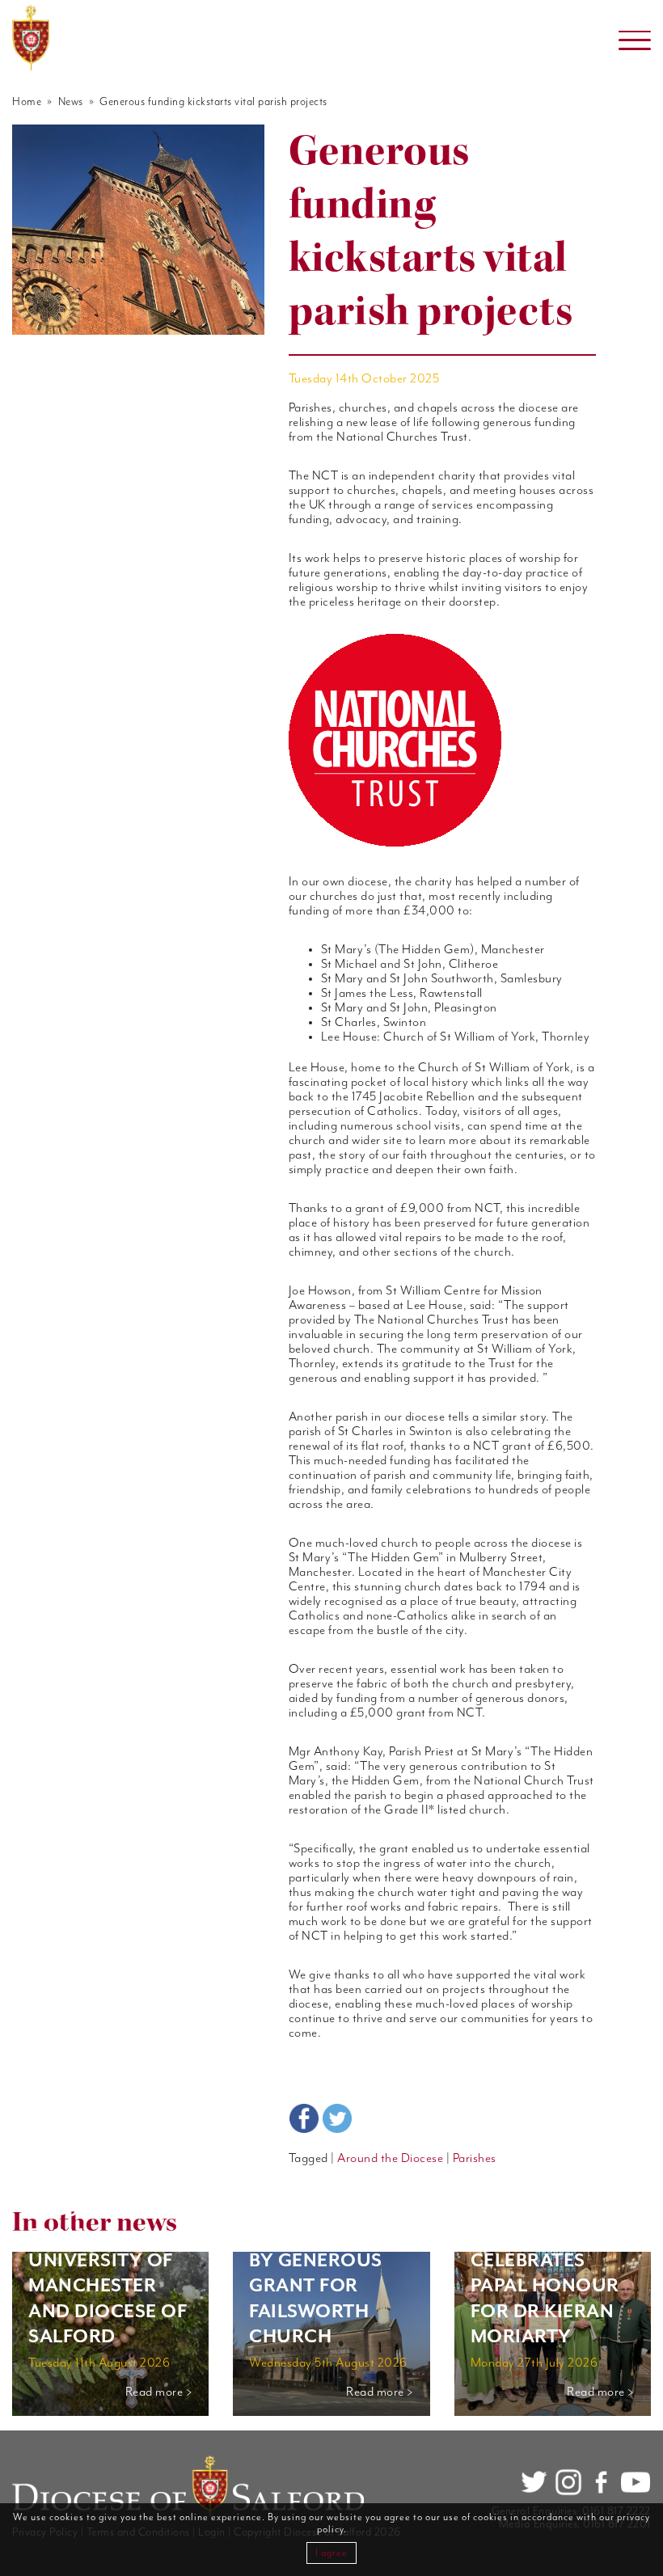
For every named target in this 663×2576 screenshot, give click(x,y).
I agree (331, 2553)
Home (27, 102)
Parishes (475, 2159)
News (71, 102)
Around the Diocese (390, 2159)
